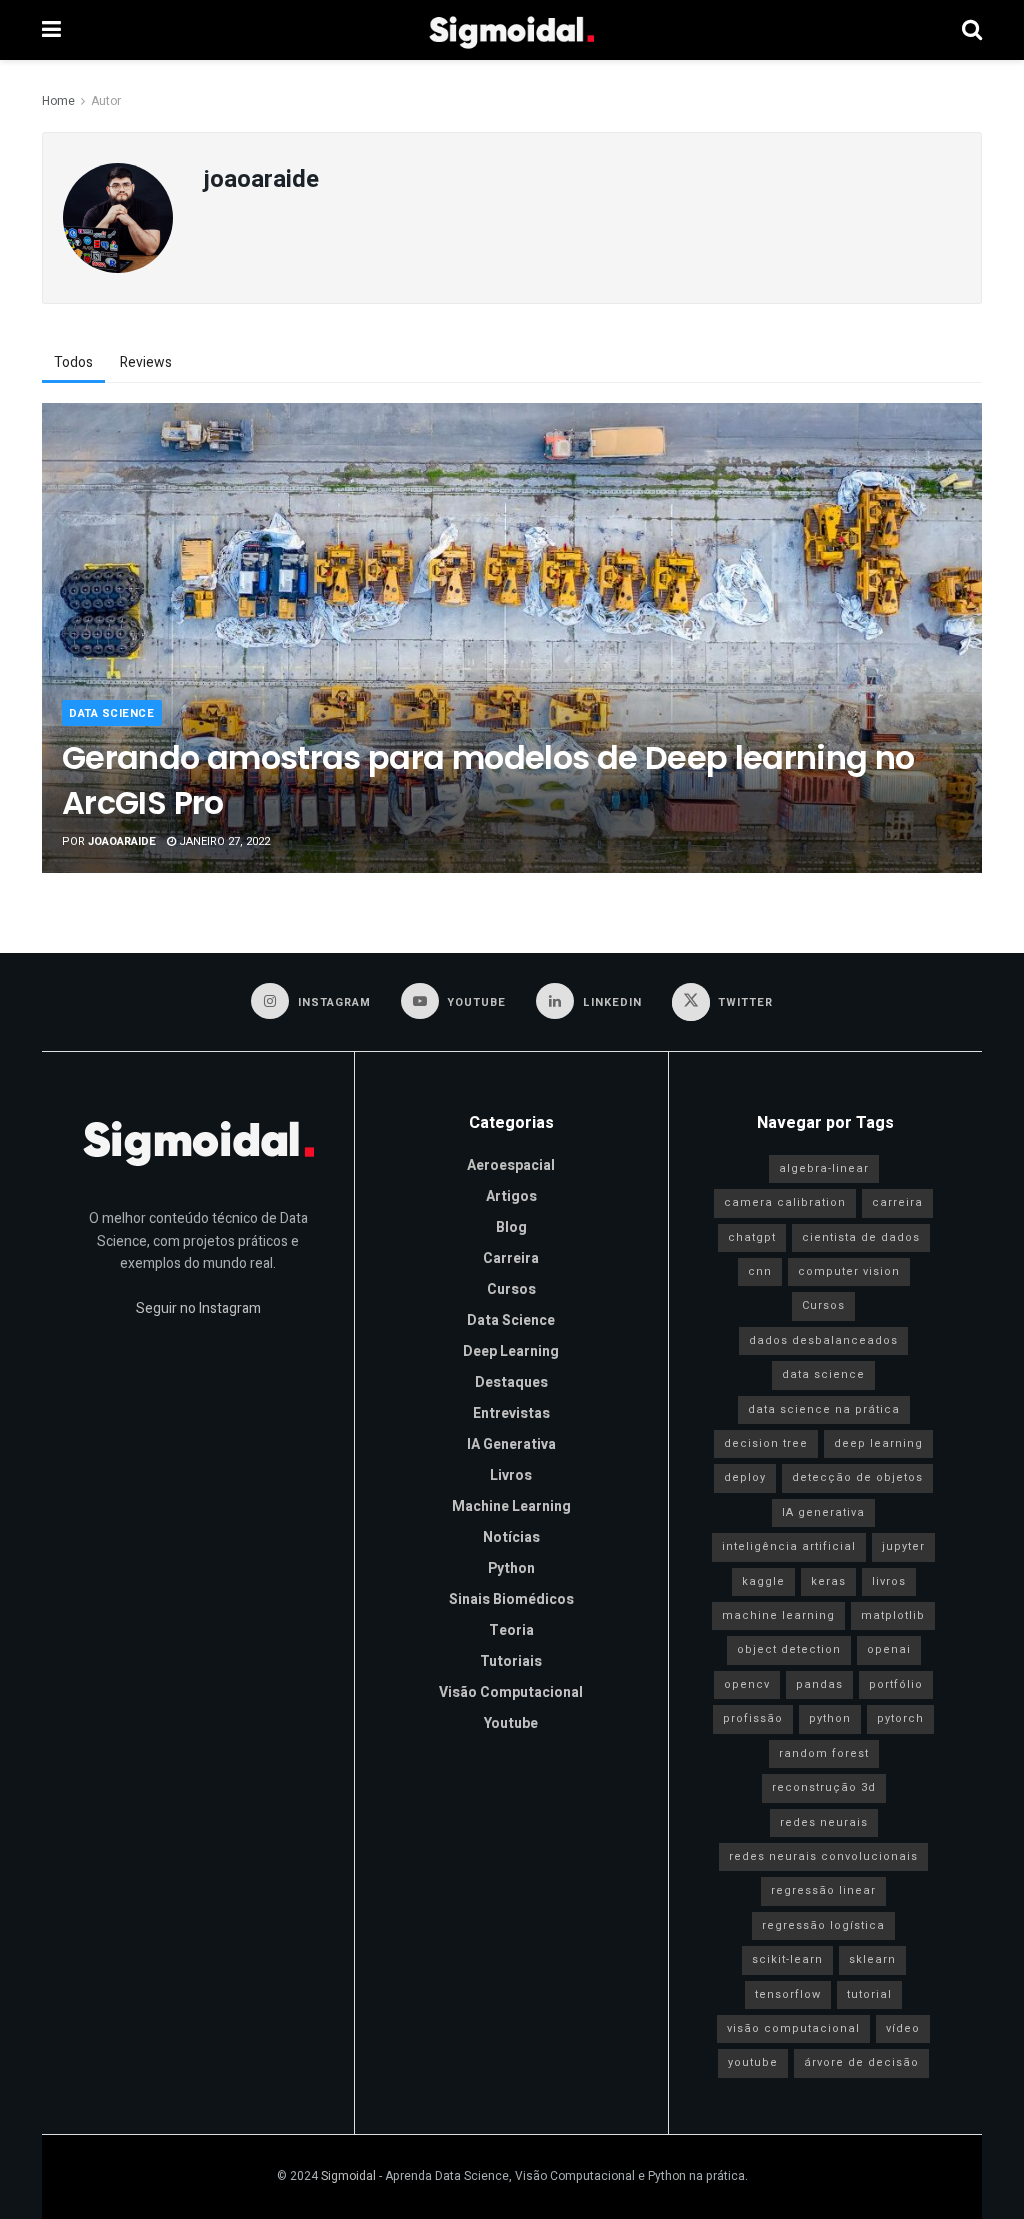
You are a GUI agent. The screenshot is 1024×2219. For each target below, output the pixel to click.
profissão (753, 1718)
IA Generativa (511, 1444)
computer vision (849, 1271)
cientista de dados (861, 1237)
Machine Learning (511, 1506)
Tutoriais (511, 1661)
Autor (106, 101)
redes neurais (824, 1822)
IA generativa (823, 1512)
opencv (747, 1684)
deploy (745, 1477)
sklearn (872, 1959)
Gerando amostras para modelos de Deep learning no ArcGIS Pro (488, 780)
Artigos (511, 1196)
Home (58, 101)
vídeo (903, 2028)
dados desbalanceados (823, 1340)
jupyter (903, 1546)
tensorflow (788, 1994)
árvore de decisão (861, 2062)
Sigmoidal (348, 2176)
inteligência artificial (789, 1546)
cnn (760, 1271)
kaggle (763, 1581)
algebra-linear (824, 1168)
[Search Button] (972, 30)
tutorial (869, 1994)
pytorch (900, 1718)
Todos (73, 362)
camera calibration (785, 1202)
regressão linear (823, 1890)
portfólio (896, 1684)
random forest (824, 1753)
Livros (511, 1475)
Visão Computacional (511, 1692)
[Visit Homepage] (511, 30)
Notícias (511, 1537)
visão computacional (793, 2028)
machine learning (778, 1615)
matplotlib (893, 1615)
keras (828, 1581)
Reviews (146, 362)
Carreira (511, 1258)
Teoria (511, 1630)
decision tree (766, 1443)
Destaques (511, 1382)
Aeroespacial (511, 1165)
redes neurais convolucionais (823, 1856)
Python (511, 1568)
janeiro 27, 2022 (223, 841)
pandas (819, 1684)
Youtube (511, 1723)
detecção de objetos (857, 1477)
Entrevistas (511, 1413)
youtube (753, 2062)
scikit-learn (787, 1959)
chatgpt (752, 1237)
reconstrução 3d (824, 1787)
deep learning (878, 1443)
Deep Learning (511, 1351)
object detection (789, 1649)
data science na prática (824, 1409)
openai (889, 1649)
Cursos (511, 1289)
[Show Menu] (51, 30)
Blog (511, 1227)
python (830, 1718)
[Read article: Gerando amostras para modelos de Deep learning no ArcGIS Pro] (512, 638)
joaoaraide (122, 841)
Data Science (112, 713)
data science (823, 1374)
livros (889, 1581)
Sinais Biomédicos (511, 1599)
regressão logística (823, 1925)
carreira (897, 1202)
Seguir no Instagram (198, 1308)
